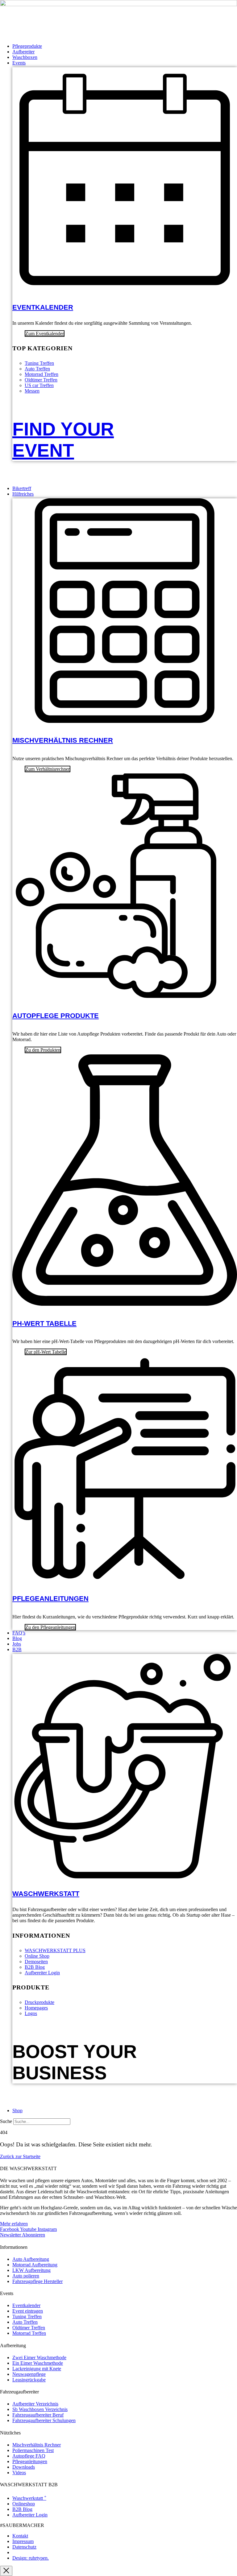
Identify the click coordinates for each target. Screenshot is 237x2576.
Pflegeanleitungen (50, 1599)
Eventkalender (43, 307)
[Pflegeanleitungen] (125, 1577)
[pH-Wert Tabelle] (125, 1302)
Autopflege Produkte (56, 1016)
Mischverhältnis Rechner (63, 740)
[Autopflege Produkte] (125, 995)
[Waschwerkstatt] (125, 1875)
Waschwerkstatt (46, 1894)
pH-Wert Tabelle (44, 1323)
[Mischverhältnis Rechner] (125, 719)
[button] (125, 63)
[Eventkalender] (125, 288)
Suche (6, 2121)
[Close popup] (6, 2571)
